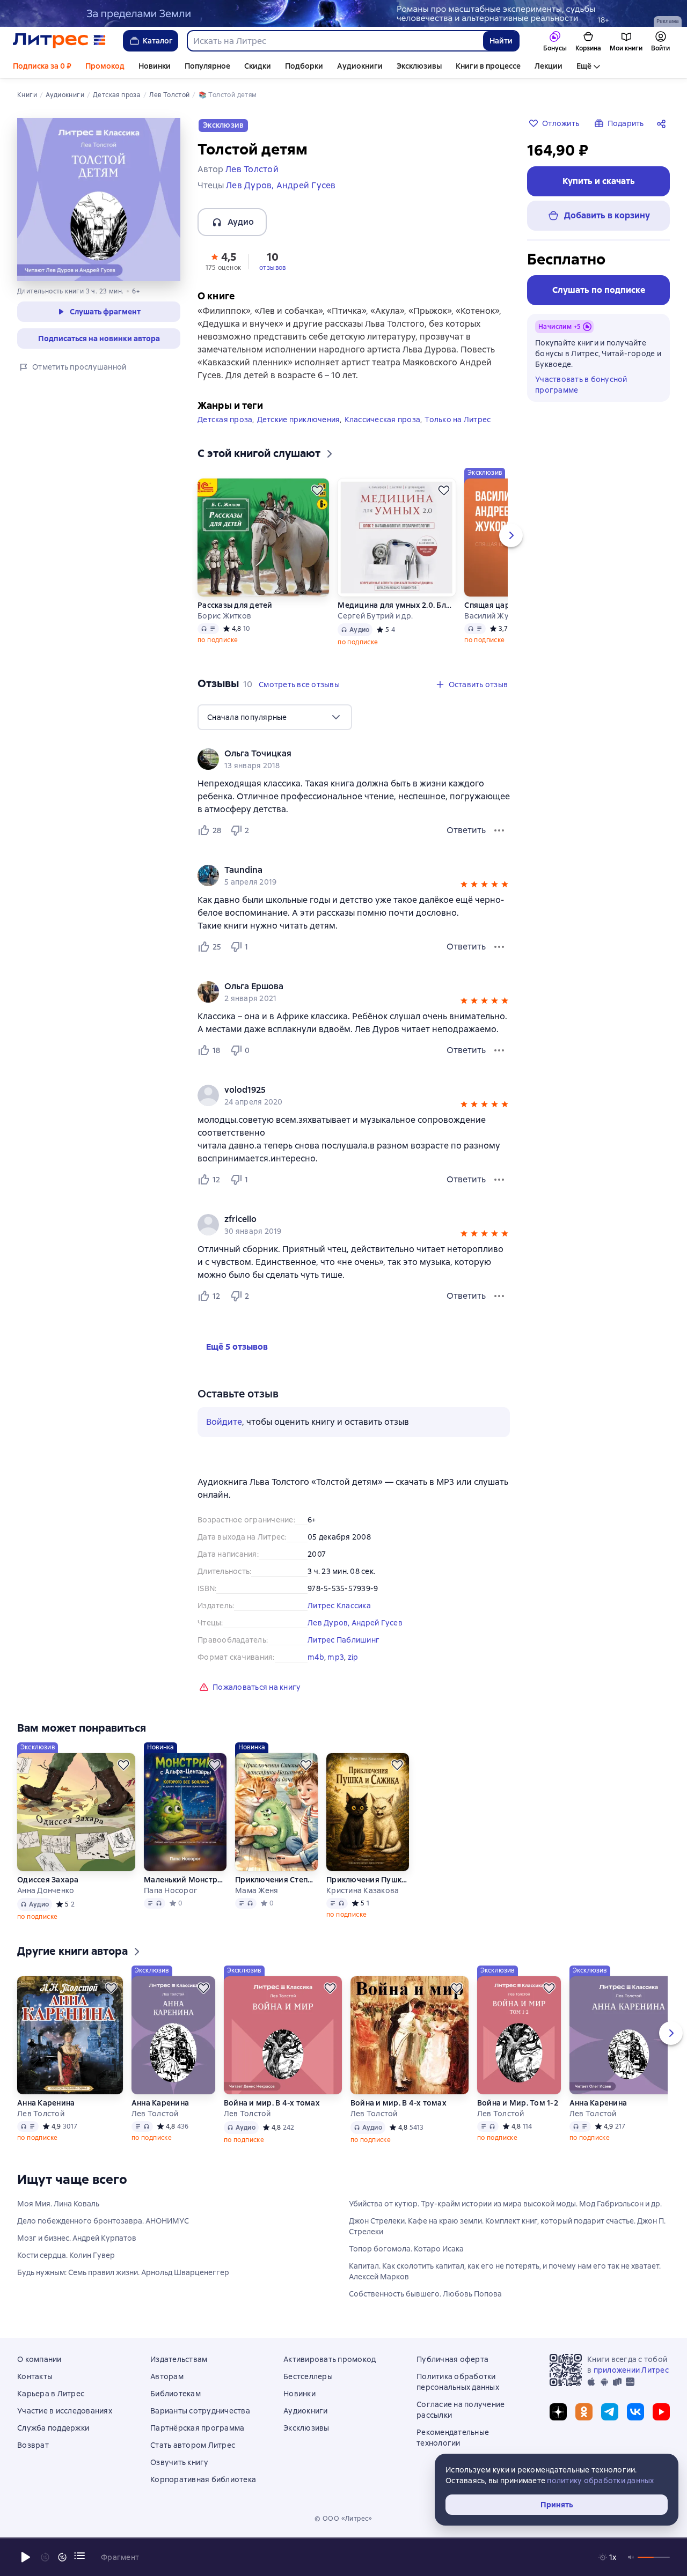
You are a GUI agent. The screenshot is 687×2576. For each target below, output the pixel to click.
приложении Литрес (631, 2370)
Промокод (105, 66)
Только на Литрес (458, 419)
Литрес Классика (339, 1606)
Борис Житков (224, 616)
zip (353, 1657)
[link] (338, 754)
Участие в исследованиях (65, 2411)
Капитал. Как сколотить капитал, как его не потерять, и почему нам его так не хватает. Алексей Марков (505, 2271)
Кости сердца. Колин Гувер (66, 2255)
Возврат (33, 2445)
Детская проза (225, 419)
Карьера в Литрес (51, 2394)
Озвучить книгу (180, 2462)
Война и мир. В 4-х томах (272, 2103)
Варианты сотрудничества (200, 2411)
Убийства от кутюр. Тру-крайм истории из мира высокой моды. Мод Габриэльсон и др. (505, 2204)
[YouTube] (661, 2412)
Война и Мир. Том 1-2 (518, 2103)
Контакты (35, 2376)
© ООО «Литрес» (343, 2519)
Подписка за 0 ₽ (42, 66)
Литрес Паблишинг (343, 1640)
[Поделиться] (663, 123)
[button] (223, 261)
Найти (501, 41)
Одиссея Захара (48, 1880)
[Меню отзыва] (499, 830)
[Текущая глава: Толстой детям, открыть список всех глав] (79, 2556)
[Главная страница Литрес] (59, 41)
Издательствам (179, 2359)
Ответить (466, 830)
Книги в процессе (488, 66)
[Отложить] (317, 490)
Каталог (158, 41)
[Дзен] (558, 2412)
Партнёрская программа (197, 2428)
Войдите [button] (224, 1422)
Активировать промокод (330, 2359)
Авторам (167, 2376)
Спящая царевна (496, 605)
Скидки (258, 66)
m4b (316, 1657)
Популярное (207, 66)
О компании (39, 2359)
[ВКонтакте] (635, 2412)
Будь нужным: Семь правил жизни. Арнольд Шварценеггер (123, 2272)
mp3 (336, 1657)
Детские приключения (299, 419)
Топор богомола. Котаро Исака (406, 2249)
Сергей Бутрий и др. (375, 616)
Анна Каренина (46, 2103)
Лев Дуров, (330, 1623)
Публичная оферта (452, 2359)
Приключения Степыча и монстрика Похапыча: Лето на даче (276, 1880)
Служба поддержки (53, 2428)
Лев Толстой (41, 2114)
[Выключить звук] (631, 2557)
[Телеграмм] (610, 2412)
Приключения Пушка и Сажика (368, 1880)
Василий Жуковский (501, 616)
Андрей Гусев (377, 1623)
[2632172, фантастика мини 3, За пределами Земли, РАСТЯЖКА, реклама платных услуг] (343, 13)
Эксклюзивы (419, 66)
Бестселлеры (308, 2376)
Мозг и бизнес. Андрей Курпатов (77, 2238)
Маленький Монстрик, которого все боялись (185, 1880)
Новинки (155, 66)
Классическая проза (383, 419)
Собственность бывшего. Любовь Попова (425, 2294)
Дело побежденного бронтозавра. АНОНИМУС (103, 2221)
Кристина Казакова (363, 1890)
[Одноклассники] (584, 2412)
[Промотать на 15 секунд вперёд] (62, 2557)
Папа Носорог (171, 1890)
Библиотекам (176, 2394)
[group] (354, 759)
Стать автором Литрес (193, 2445)
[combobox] (335, 41)
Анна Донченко (46, 1890)
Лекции (549, 66)
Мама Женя (257, 1890)
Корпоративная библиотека (203, 2479)
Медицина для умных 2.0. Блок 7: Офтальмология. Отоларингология (397, 605)
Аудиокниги (360, 66)
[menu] (275, 717)
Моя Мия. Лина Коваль (58, 2204)
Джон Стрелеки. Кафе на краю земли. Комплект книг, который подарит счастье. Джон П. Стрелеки (507, 2226)
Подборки (304, 66)
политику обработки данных (600, 2481)
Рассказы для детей (235, 605)
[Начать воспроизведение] (26, 2557)
